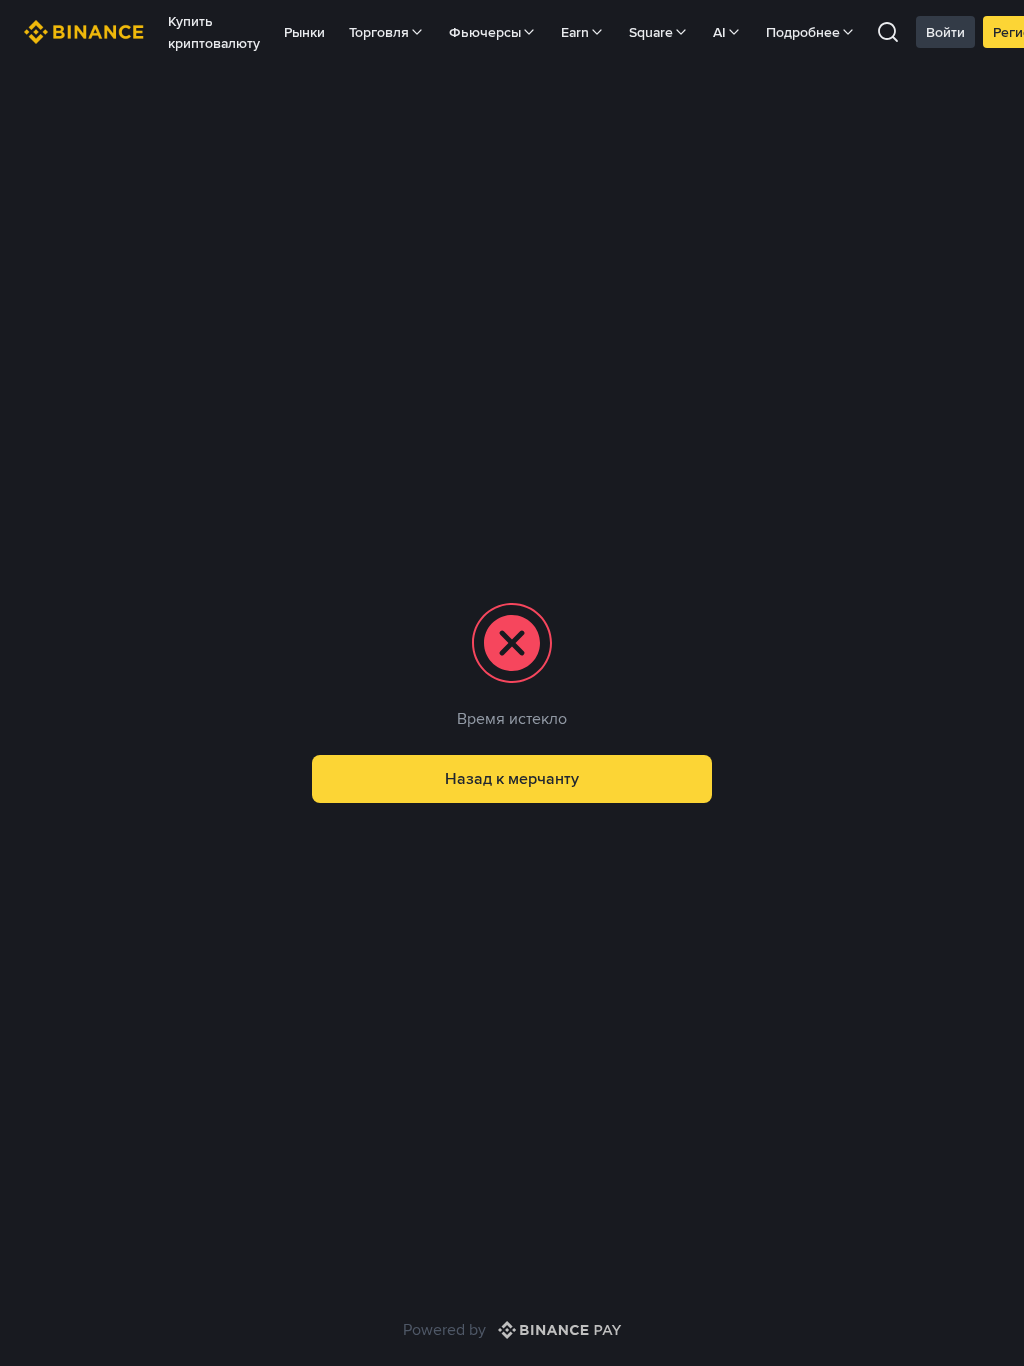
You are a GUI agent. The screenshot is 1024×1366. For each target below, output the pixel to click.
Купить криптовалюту (214, 32)
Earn (575, 32)
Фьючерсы (485, 32)
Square (651, 32)
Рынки (304, 32)
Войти (945, 32)
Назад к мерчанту (512, 778)
